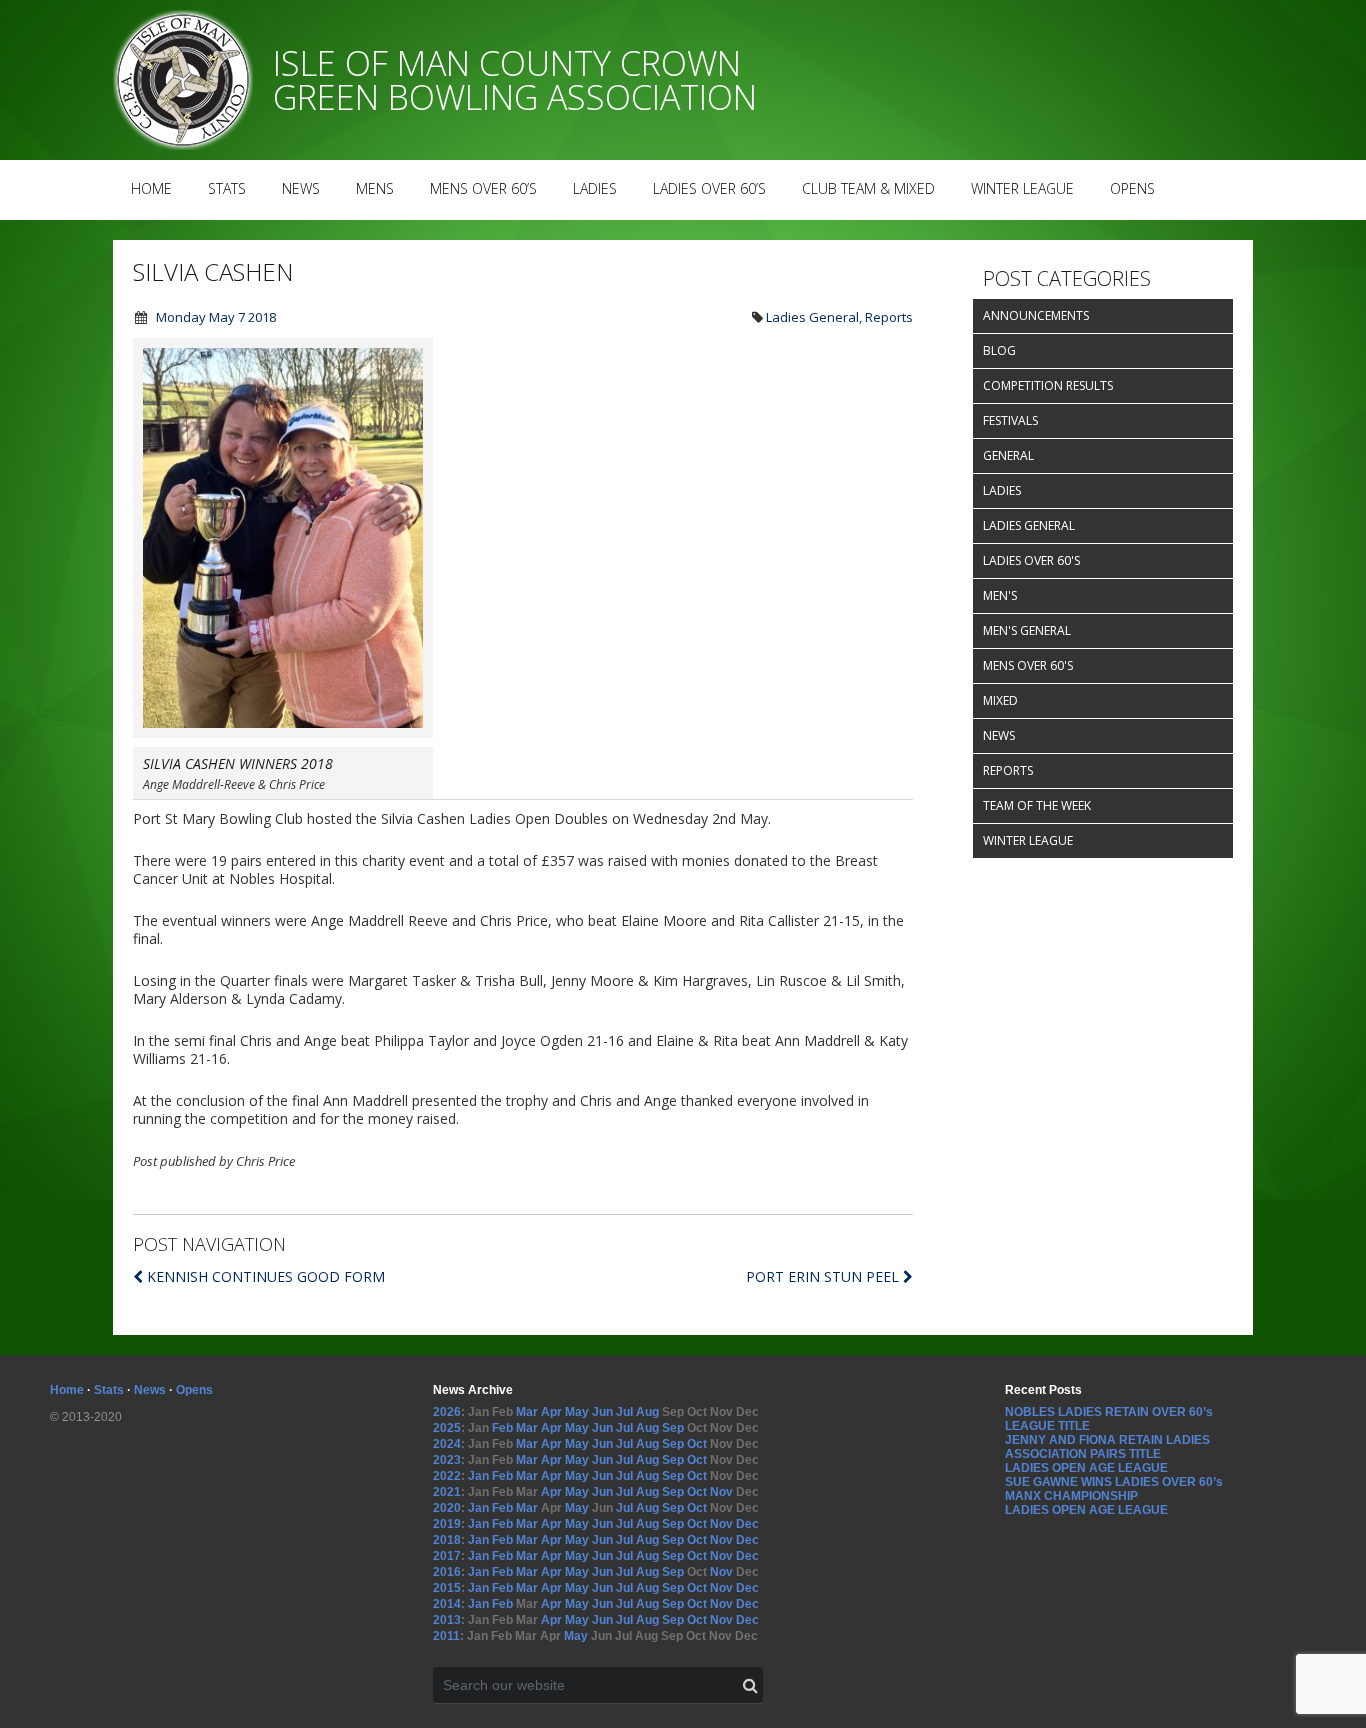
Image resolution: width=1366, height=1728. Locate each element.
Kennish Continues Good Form (266, 1276)
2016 (447, 1572)
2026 (447, 1412)
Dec (747, 1524)
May (577, 1412)
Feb (502, 1428)
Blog (999, 350)
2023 (447, 1460)
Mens (375, 188)
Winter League (1022, 188)
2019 (447, 1524)
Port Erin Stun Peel (824, 1276)
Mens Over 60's (1028, 665)
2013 (447, 1620)
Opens (1132, 188)
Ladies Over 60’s (709, 188)
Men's (1000, 595)
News (301, 188)
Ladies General (812, 317)
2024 (447, 1444)
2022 (447, 1476)
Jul (624, 1412)
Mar (527, 1412)
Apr (551, 1412)
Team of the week (1037, 805)
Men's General (1027, 630)
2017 (447, 1556)
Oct (697, 1444)
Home (151, 188)
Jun (602, 1412)
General (1008, 455)
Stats (227, 188)
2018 (447, 1540)
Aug (647, 1412)
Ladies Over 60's (1031, 560)
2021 (447, 1492)
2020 (447, 1508)
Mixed (1000, 700)
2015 (447, 1588)
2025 (447, 1428)
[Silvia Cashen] (283, 732)
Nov (721, 1492)
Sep (673, 1428)
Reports (889, 317)
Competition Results (1048, 385)
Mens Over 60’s (483, 188)
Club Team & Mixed (868, 188)
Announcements (1036, 315)
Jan (478, 1476)
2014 (447, 1604)
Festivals (1010, 420)
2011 (446, 1636)
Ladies (595, 188)
